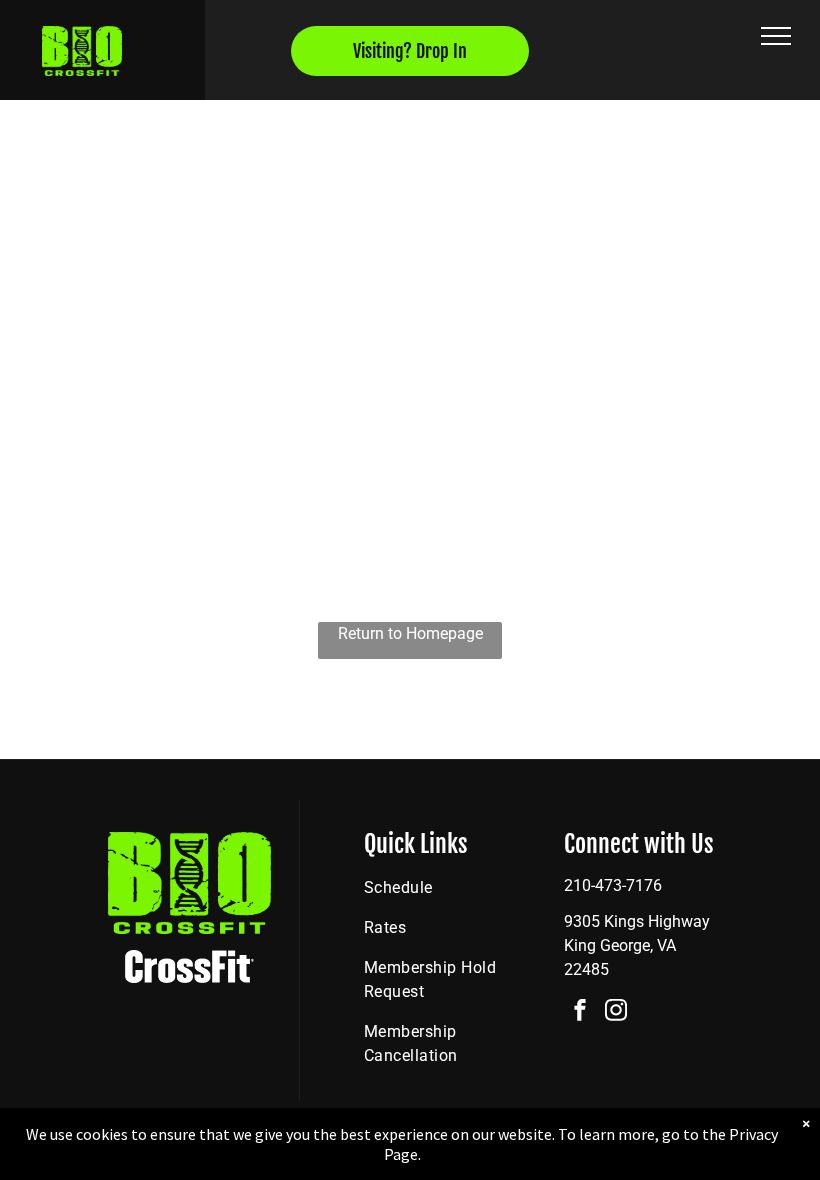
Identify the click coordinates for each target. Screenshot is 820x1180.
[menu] (776, 36)
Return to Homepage (410, 633)
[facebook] (580, 1012)
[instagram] (616, 1012)
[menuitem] (440, 888)
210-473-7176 (613, 885)
